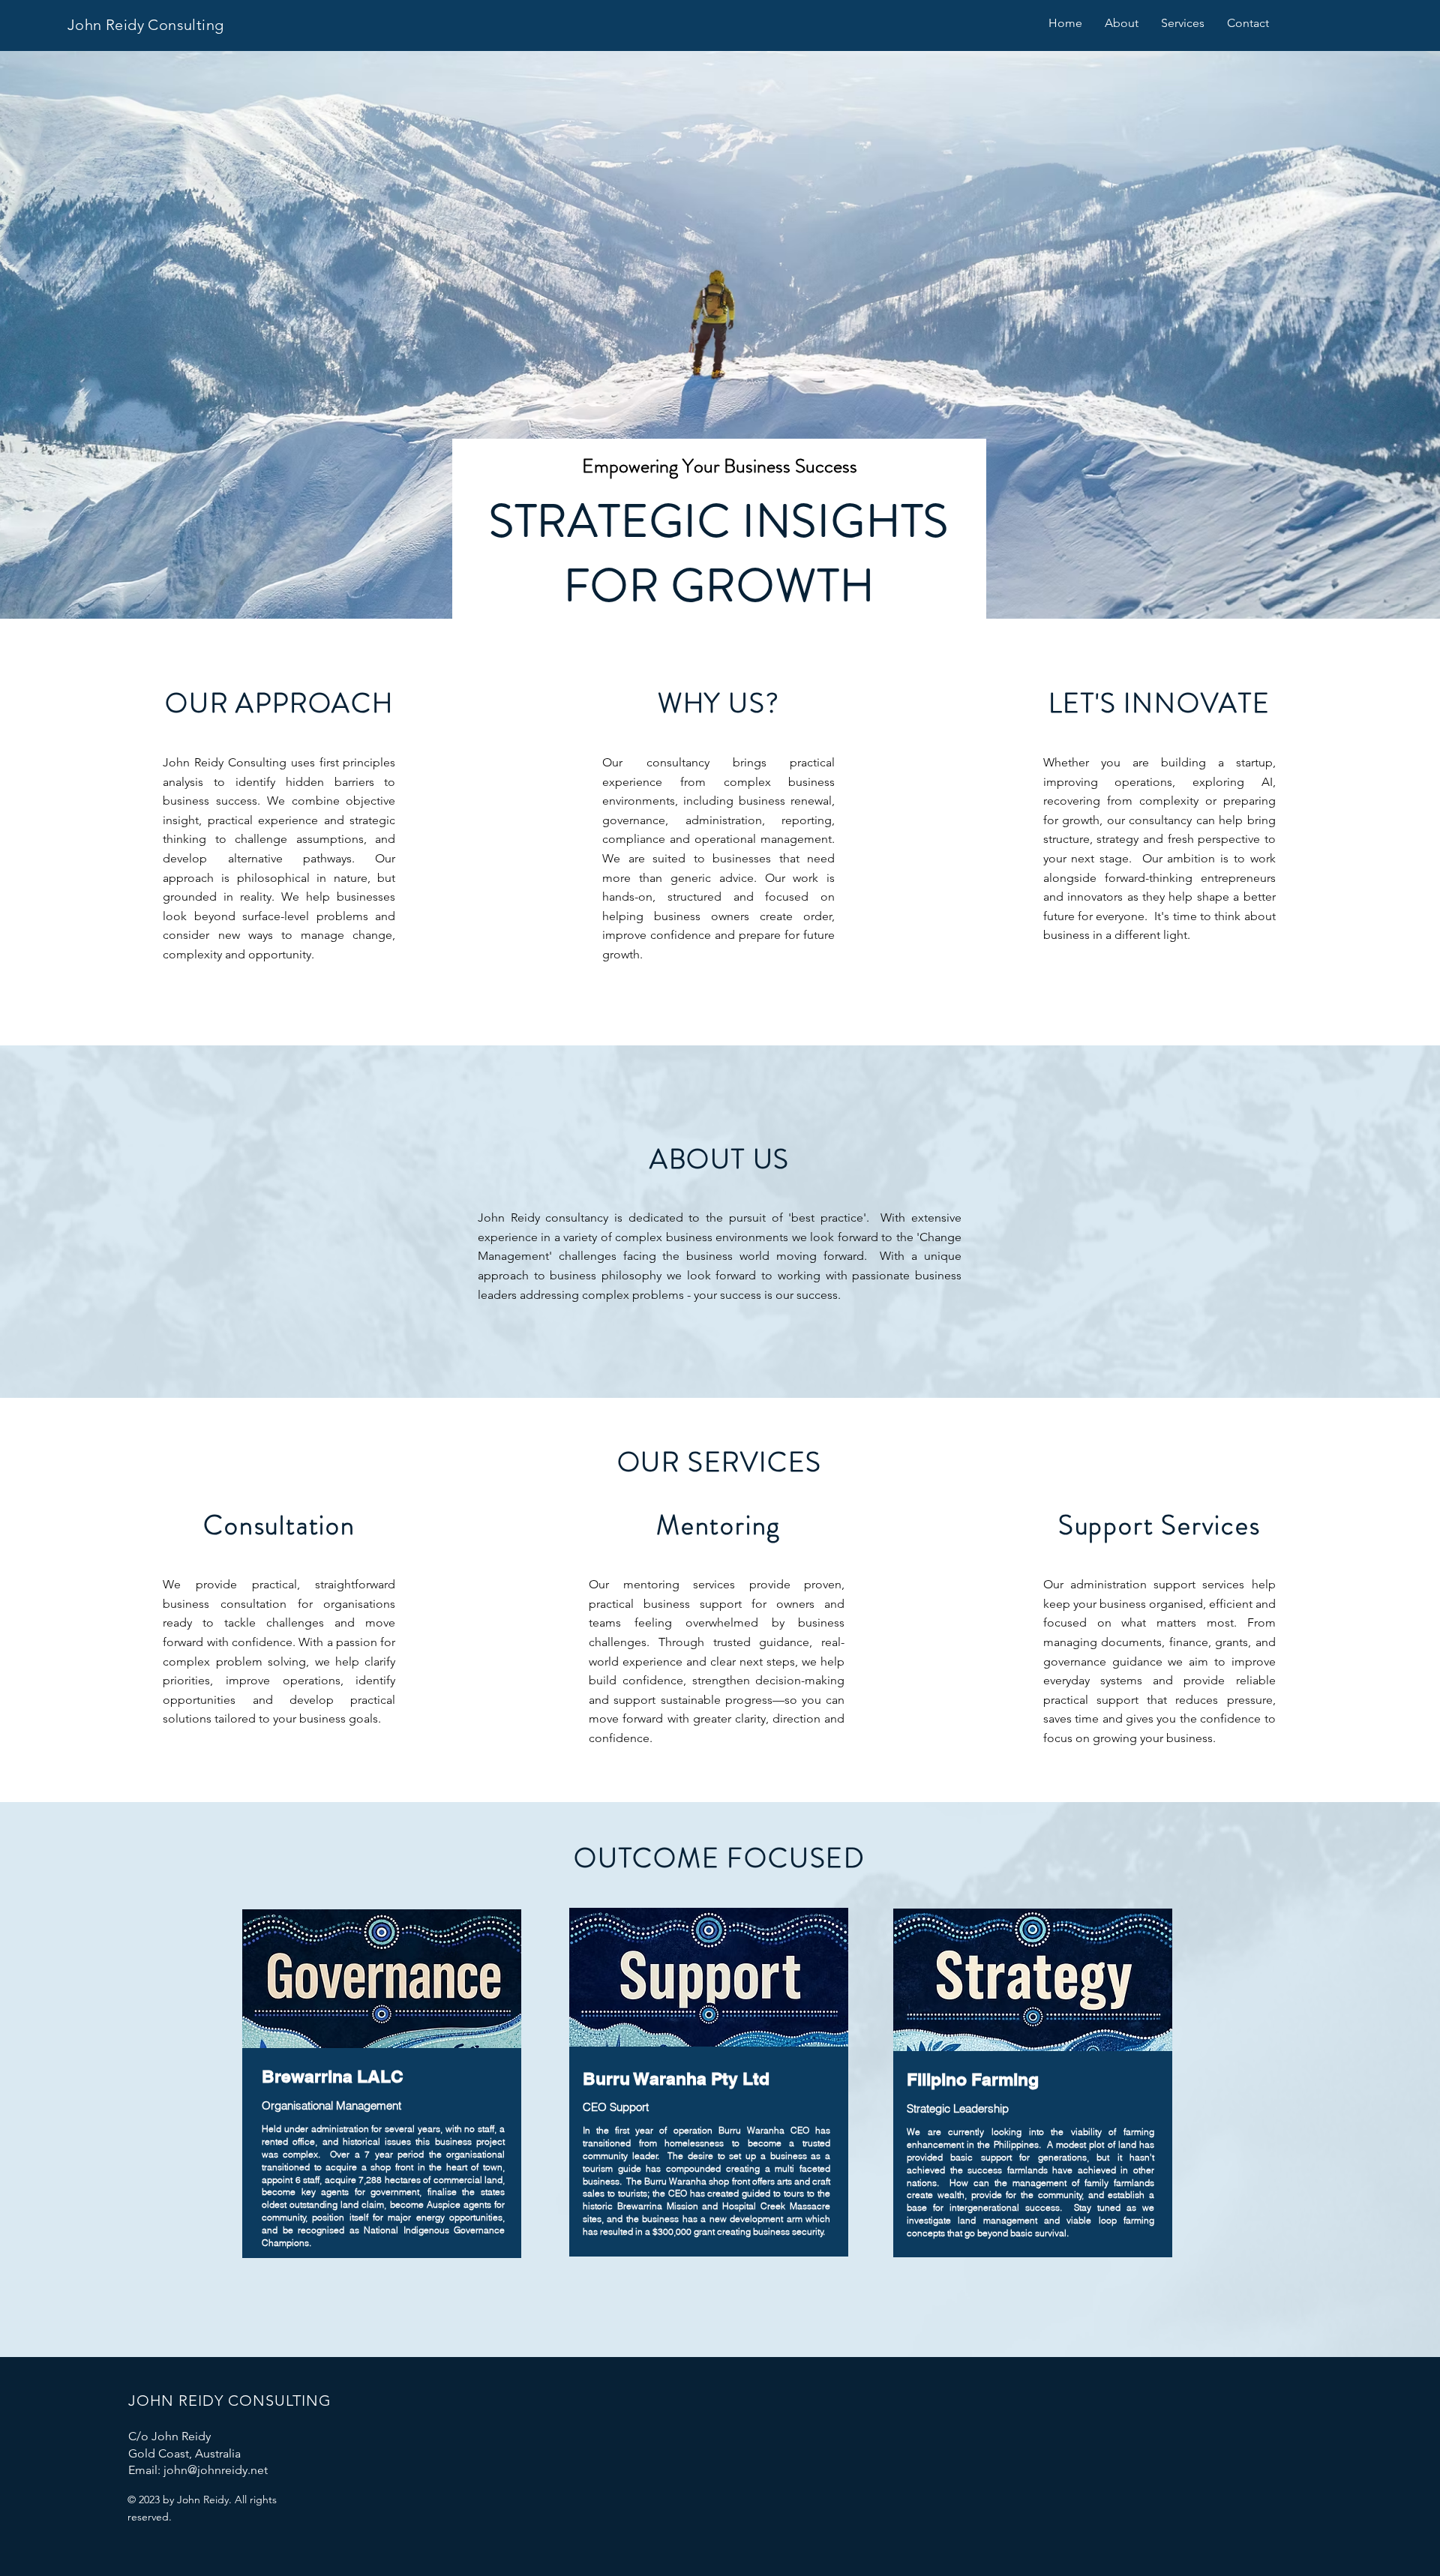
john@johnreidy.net (216, 2470)
